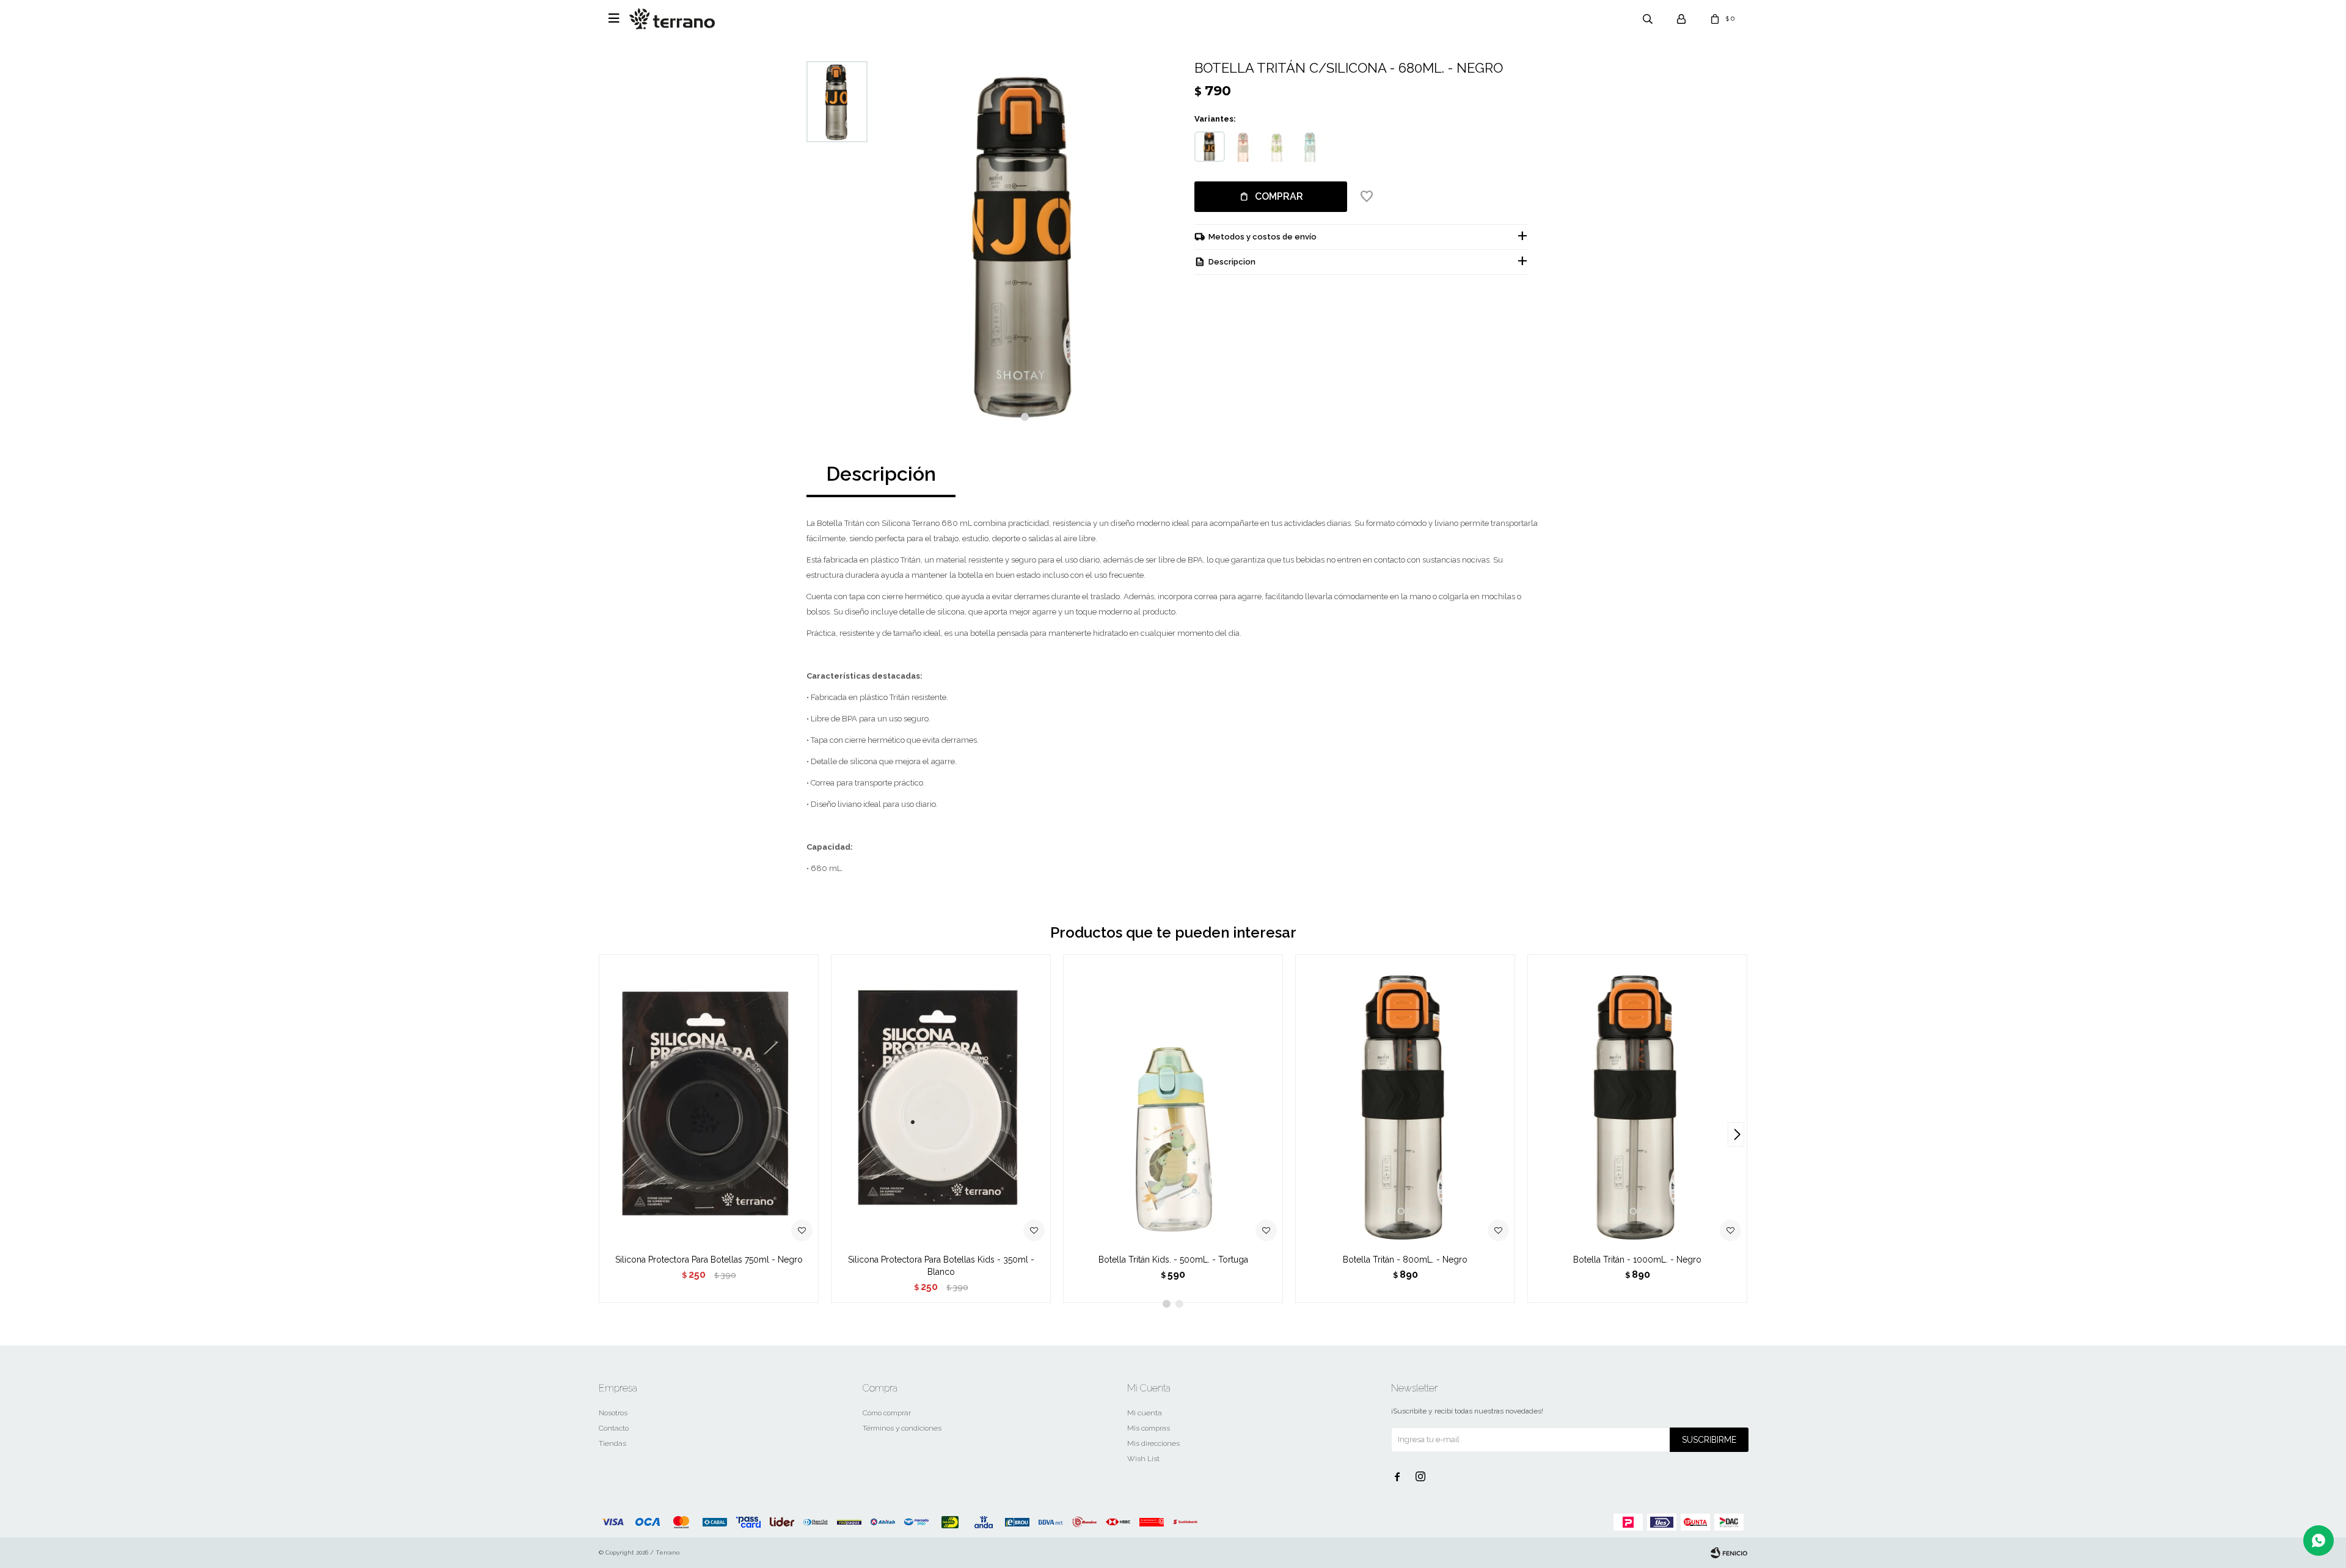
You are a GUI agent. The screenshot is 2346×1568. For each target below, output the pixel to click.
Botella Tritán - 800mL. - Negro (1405, 1260)
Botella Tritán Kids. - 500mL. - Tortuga (1173, 1260)
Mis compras (1149, 1428)
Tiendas (612, 1443)
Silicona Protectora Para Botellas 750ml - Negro (709, 1260)
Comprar (1279, 196)
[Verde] (1277, 147)
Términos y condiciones (902, 1428)
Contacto (614, 1428)
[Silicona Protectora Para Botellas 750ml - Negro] (709, 1101)
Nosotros (613, 1413)
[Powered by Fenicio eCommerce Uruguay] (1729, 1553)
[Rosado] (1243, 147)
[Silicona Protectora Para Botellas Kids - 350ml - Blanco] (941, 1101)
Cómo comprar (887, 1413)
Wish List (1143, 1459)
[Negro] (1210, 147)
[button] (1025, 417)
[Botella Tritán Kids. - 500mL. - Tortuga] (1173, 1101)
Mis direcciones (1153, 1443)
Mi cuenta (1145, 1413)
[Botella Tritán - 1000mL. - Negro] (1637, 1101)
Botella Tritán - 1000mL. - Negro (1637, 1260)
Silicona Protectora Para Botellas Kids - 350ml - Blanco (941, 1266)
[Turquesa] (1310, 147)
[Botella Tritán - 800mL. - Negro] (1405, 1101)
